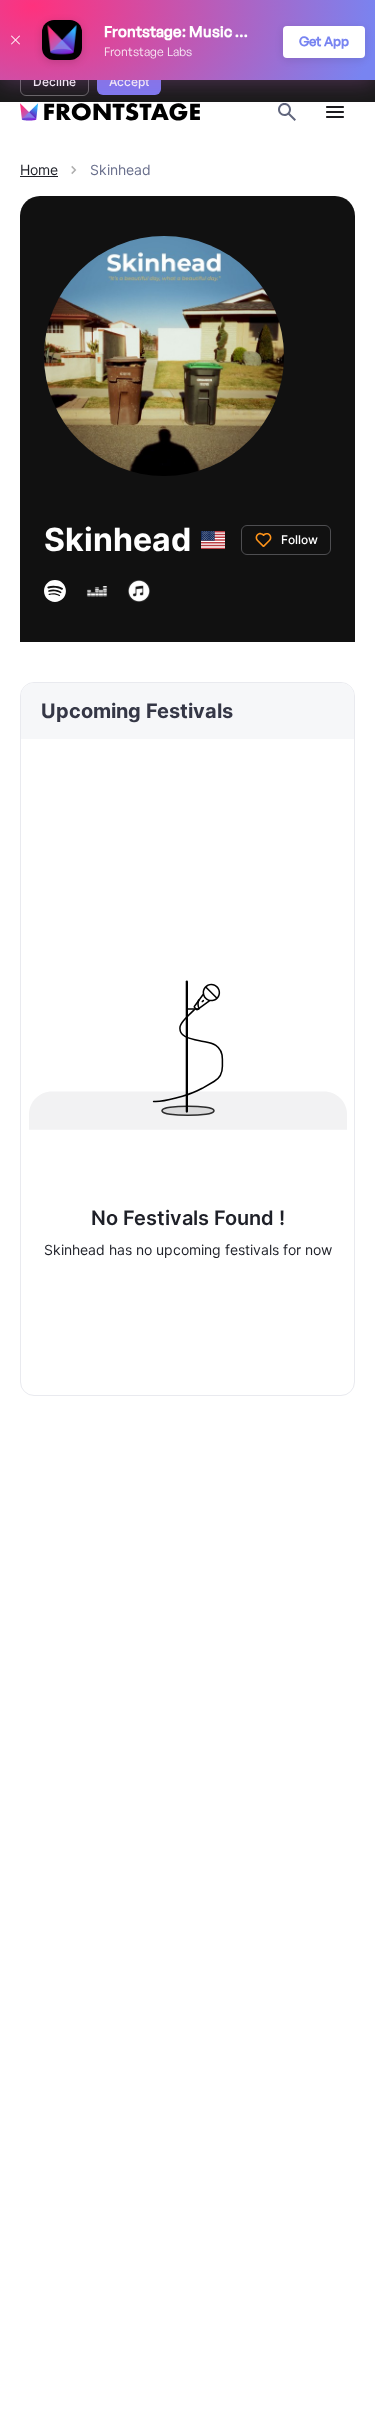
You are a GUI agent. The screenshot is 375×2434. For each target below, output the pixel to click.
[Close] (15, 40)
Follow (299, 539)
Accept (129, 81)
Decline (54, 81)
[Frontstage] (110, 112)
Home (39, 169)
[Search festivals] (287, 112)
